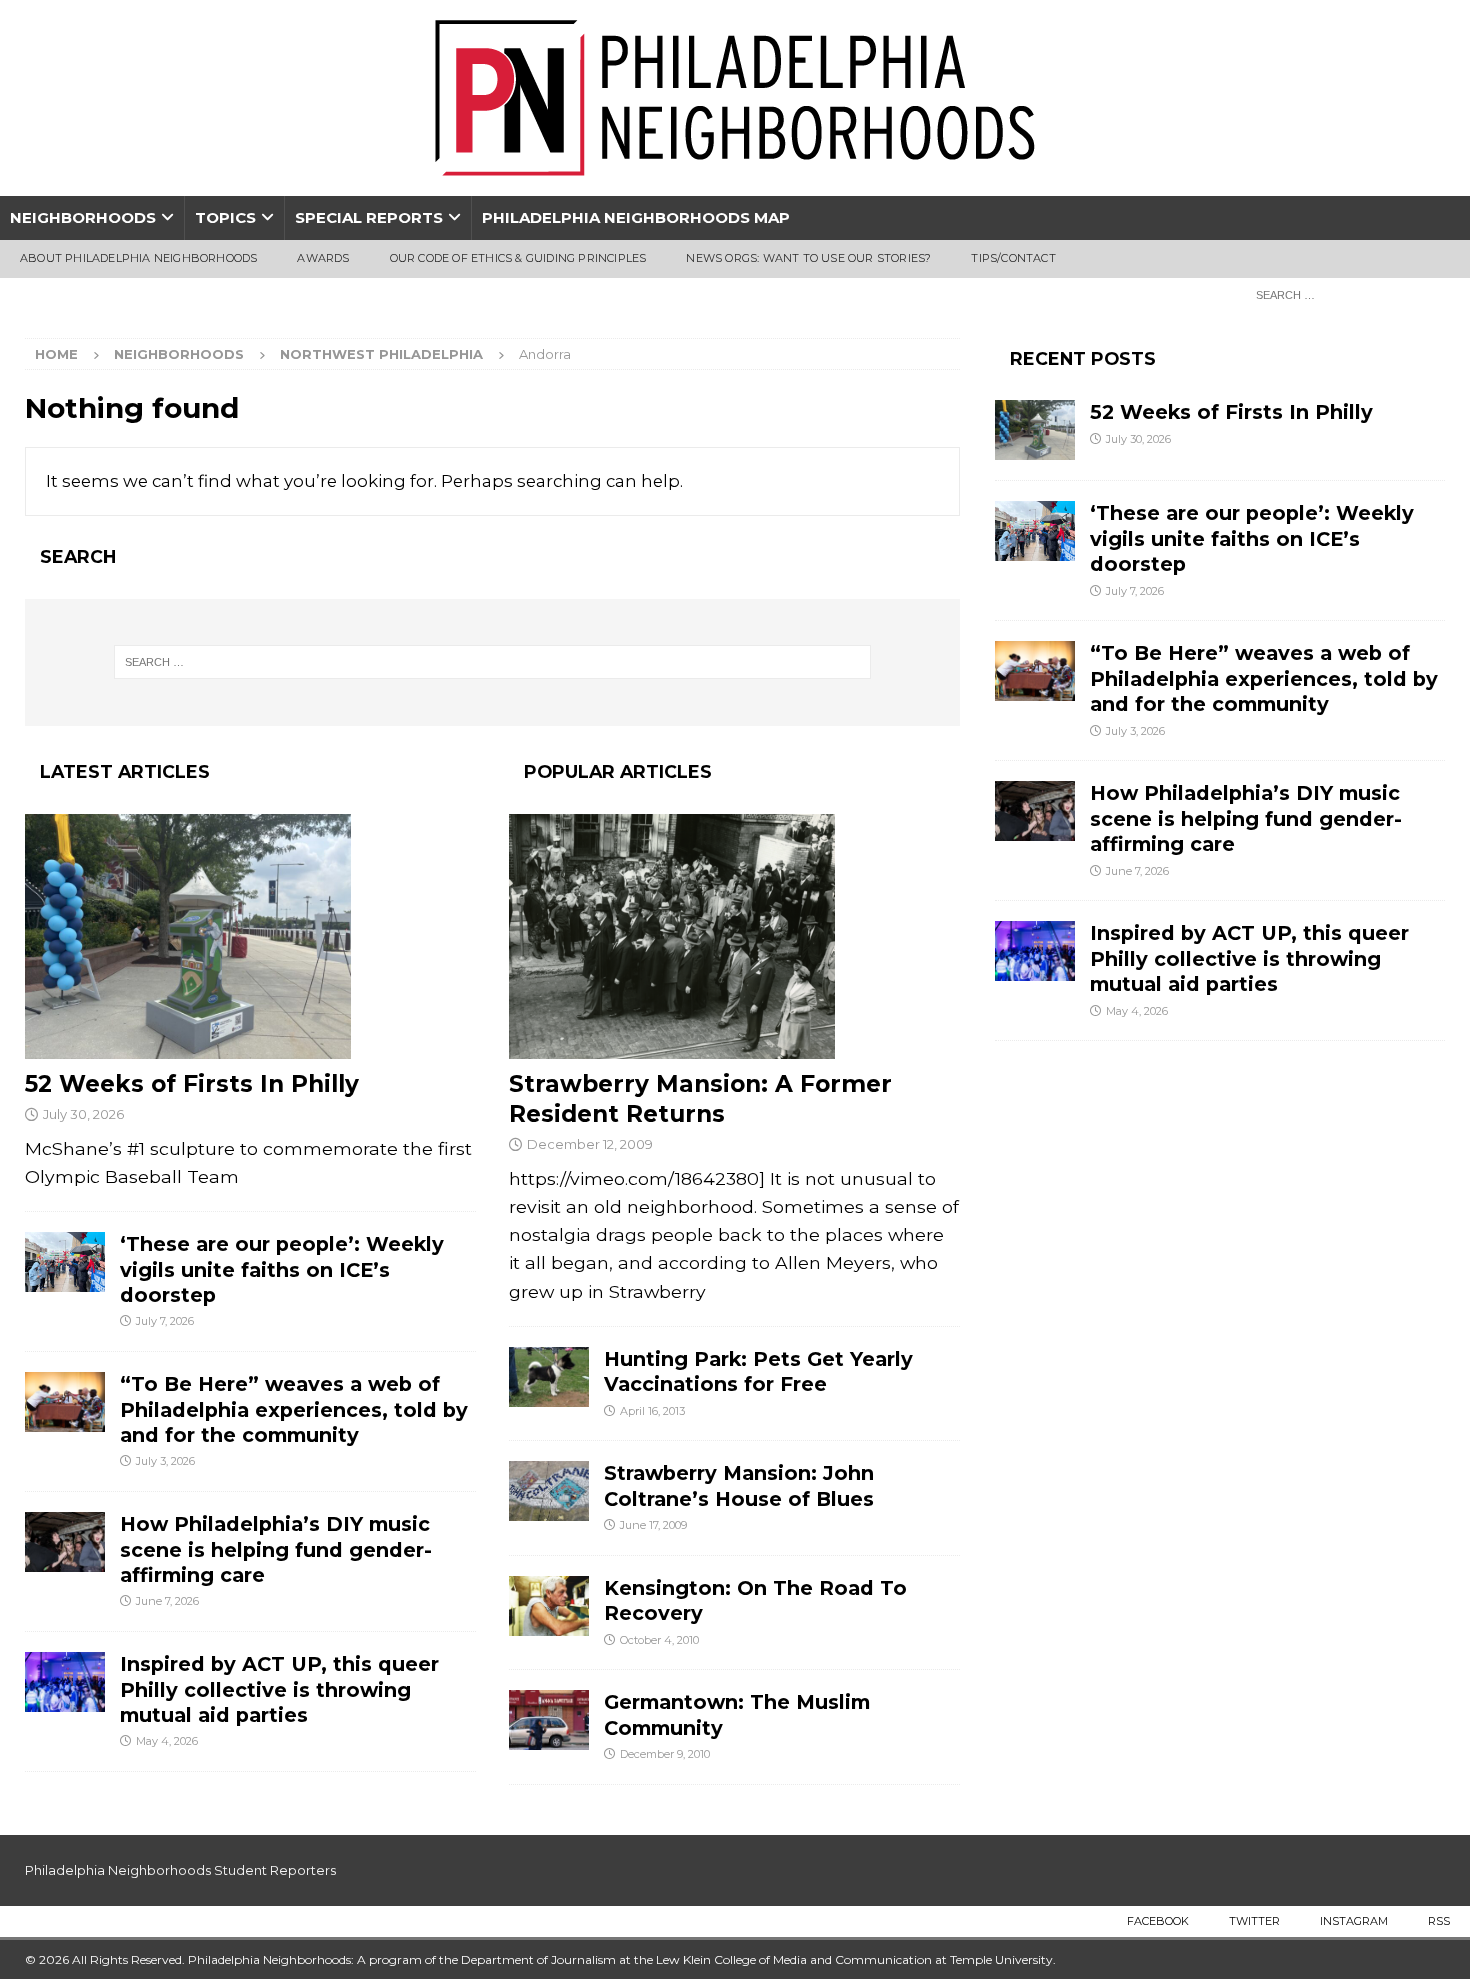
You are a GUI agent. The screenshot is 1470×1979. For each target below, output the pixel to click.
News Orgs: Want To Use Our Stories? (808, 258)
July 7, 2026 (165, 1321)
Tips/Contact (1013, 258)
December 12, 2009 (590, 1144)
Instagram (1354, 1921)
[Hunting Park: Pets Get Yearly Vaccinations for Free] (549, 1377)
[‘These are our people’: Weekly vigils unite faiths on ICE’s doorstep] (65, 1262)
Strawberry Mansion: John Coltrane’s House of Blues (739, 1485)
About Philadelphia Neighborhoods (138, 258)
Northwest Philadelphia (381, 354)
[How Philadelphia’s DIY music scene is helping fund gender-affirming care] (65, 1542)
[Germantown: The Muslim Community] (549, 1720)
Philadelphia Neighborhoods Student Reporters (180, 1870)
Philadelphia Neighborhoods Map (636, 217)
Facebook (1158, 1921)
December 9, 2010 (665, 1754)
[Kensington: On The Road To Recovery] (549, 1606)
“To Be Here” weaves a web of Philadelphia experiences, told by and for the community (294, 1409)
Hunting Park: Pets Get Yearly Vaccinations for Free (758, 1371)
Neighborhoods (83, 217)
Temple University (1001, 1959)
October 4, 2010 (659, 1640)
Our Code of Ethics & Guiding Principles (518, 258)
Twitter (1254, 1921)
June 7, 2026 (167, 1601)
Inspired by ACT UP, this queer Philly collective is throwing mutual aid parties (279, 1689)
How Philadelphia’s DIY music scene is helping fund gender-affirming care (276, 1549)
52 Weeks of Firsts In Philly (192, 1084)
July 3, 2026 (165, 1461)
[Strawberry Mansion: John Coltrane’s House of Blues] (549, 1491)
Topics (225, 217)
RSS (1439, 1921)
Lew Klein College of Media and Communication (794, 1959)
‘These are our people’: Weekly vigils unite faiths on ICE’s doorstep (282, 1269)
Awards (323, 258)
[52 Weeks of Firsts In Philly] (250, 936)
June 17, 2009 (653, 1525)
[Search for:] (1345, 294)
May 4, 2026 (167, 1741)
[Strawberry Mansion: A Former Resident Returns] (734, 936)
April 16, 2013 (652, 1411)
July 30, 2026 (83, 1114)
